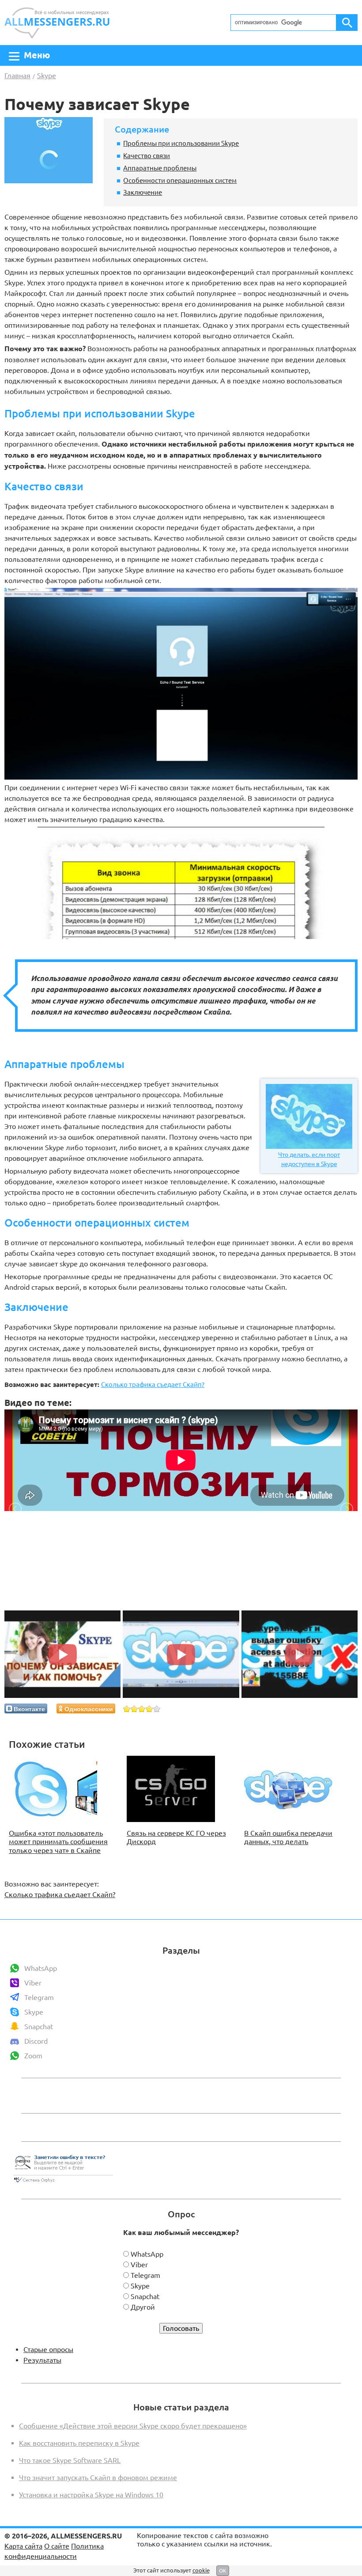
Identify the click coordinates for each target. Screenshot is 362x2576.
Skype (34, 2012)
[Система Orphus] (63, 2183)
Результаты (42, 2360)
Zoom (33, 2056)
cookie (201, 2570)
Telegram (39, 1997)
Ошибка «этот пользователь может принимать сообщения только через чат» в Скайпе (58, 1841)
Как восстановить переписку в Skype (79, 2443)
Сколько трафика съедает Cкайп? (153, 1385)
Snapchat (39, 2027)
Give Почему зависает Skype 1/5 (127, 1709)
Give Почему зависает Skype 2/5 (134, 1709)
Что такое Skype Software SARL (70, 2460)
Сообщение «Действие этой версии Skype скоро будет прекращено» (133, 2426)
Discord (36, 2041)
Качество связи (147, 155)
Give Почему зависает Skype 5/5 (157, 1709)
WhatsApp (41, 1968)
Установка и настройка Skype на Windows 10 (91, 2495)
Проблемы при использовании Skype (181, 143)
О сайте (57, 2546)
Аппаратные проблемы (160, 168)
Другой (143, 2307)
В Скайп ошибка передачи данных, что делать (288, 1837)
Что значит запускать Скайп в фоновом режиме (98, 2478)
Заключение (143, 192)
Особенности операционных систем (180, 180)
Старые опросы (48, 2349)
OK (223, 2570)
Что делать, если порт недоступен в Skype (309, 1159)
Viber (33, 1983)
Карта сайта (23, 2546)
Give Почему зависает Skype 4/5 (149, 1709)
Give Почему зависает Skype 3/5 (142, 1709)
